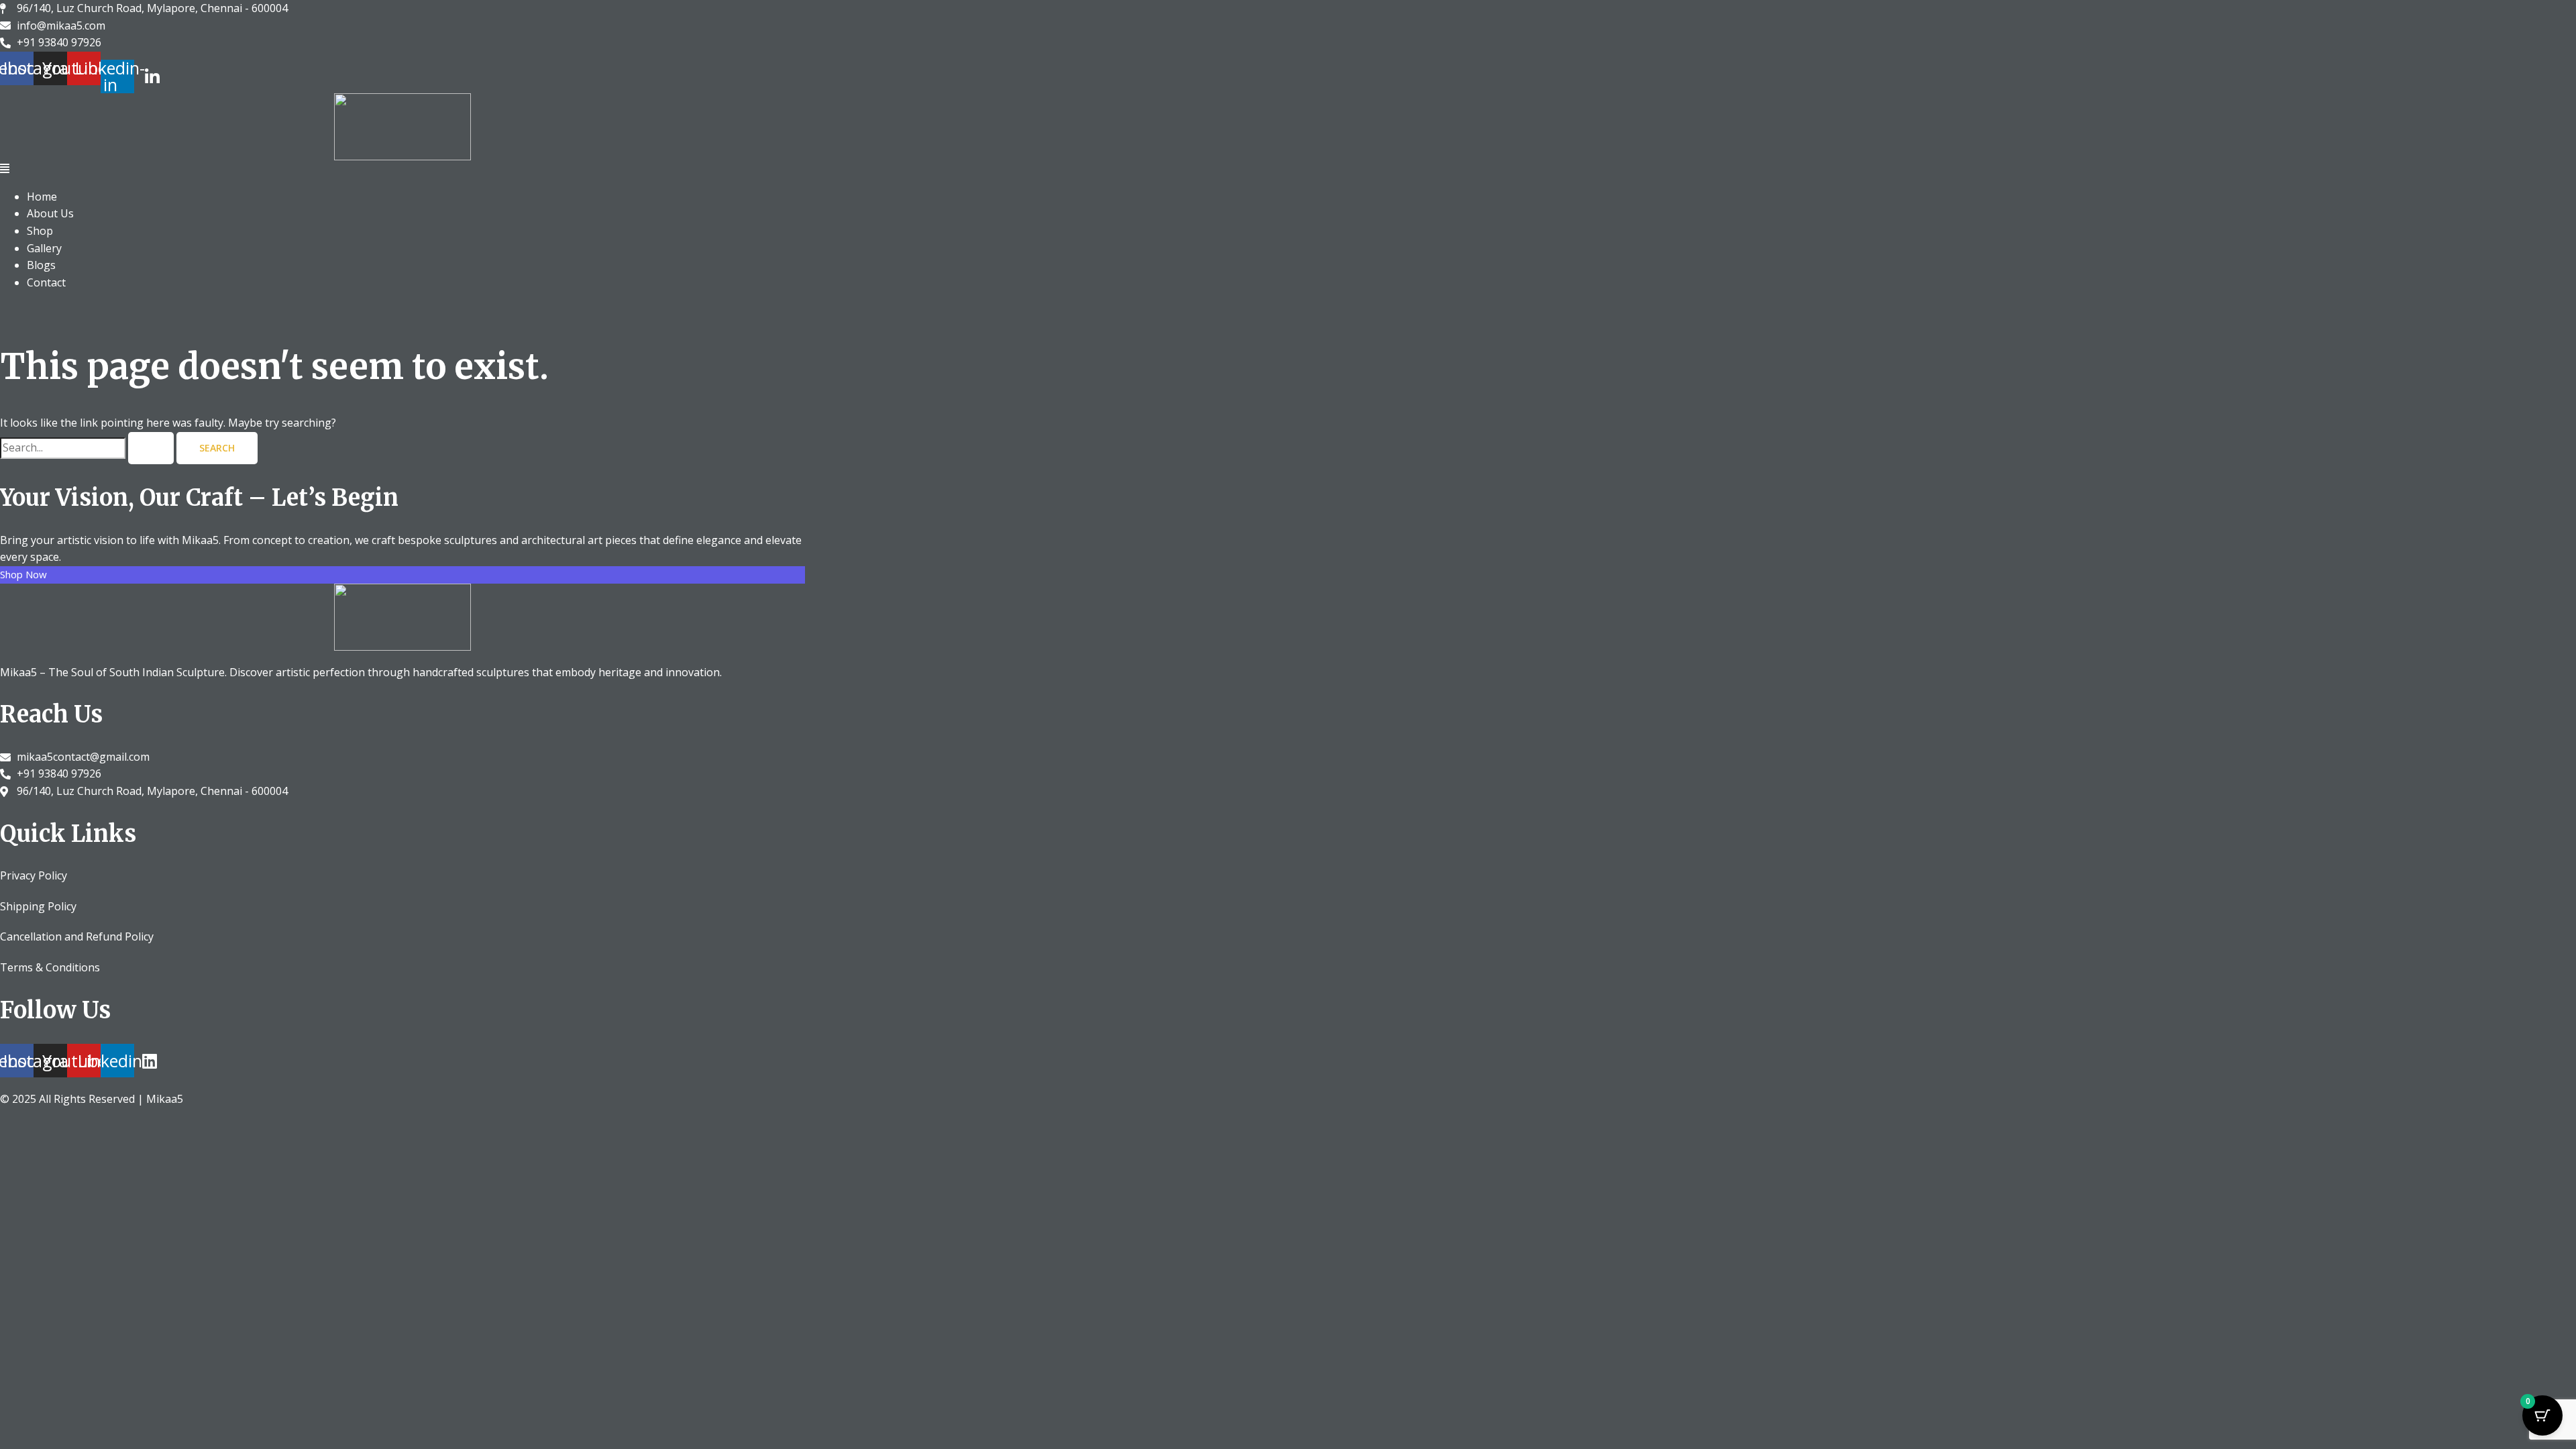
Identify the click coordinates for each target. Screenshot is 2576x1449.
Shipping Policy (38, 906)
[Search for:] (88, 447)
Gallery (44, 248)
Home (42, 197)
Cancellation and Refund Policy (77, 936)
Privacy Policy (34, 875)
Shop (40, 231)
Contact (46, 282)
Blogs (41, 265)
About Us (50, 213)
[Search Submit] (151, 448)
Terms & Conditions (50, 967)
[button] (402, 169)
